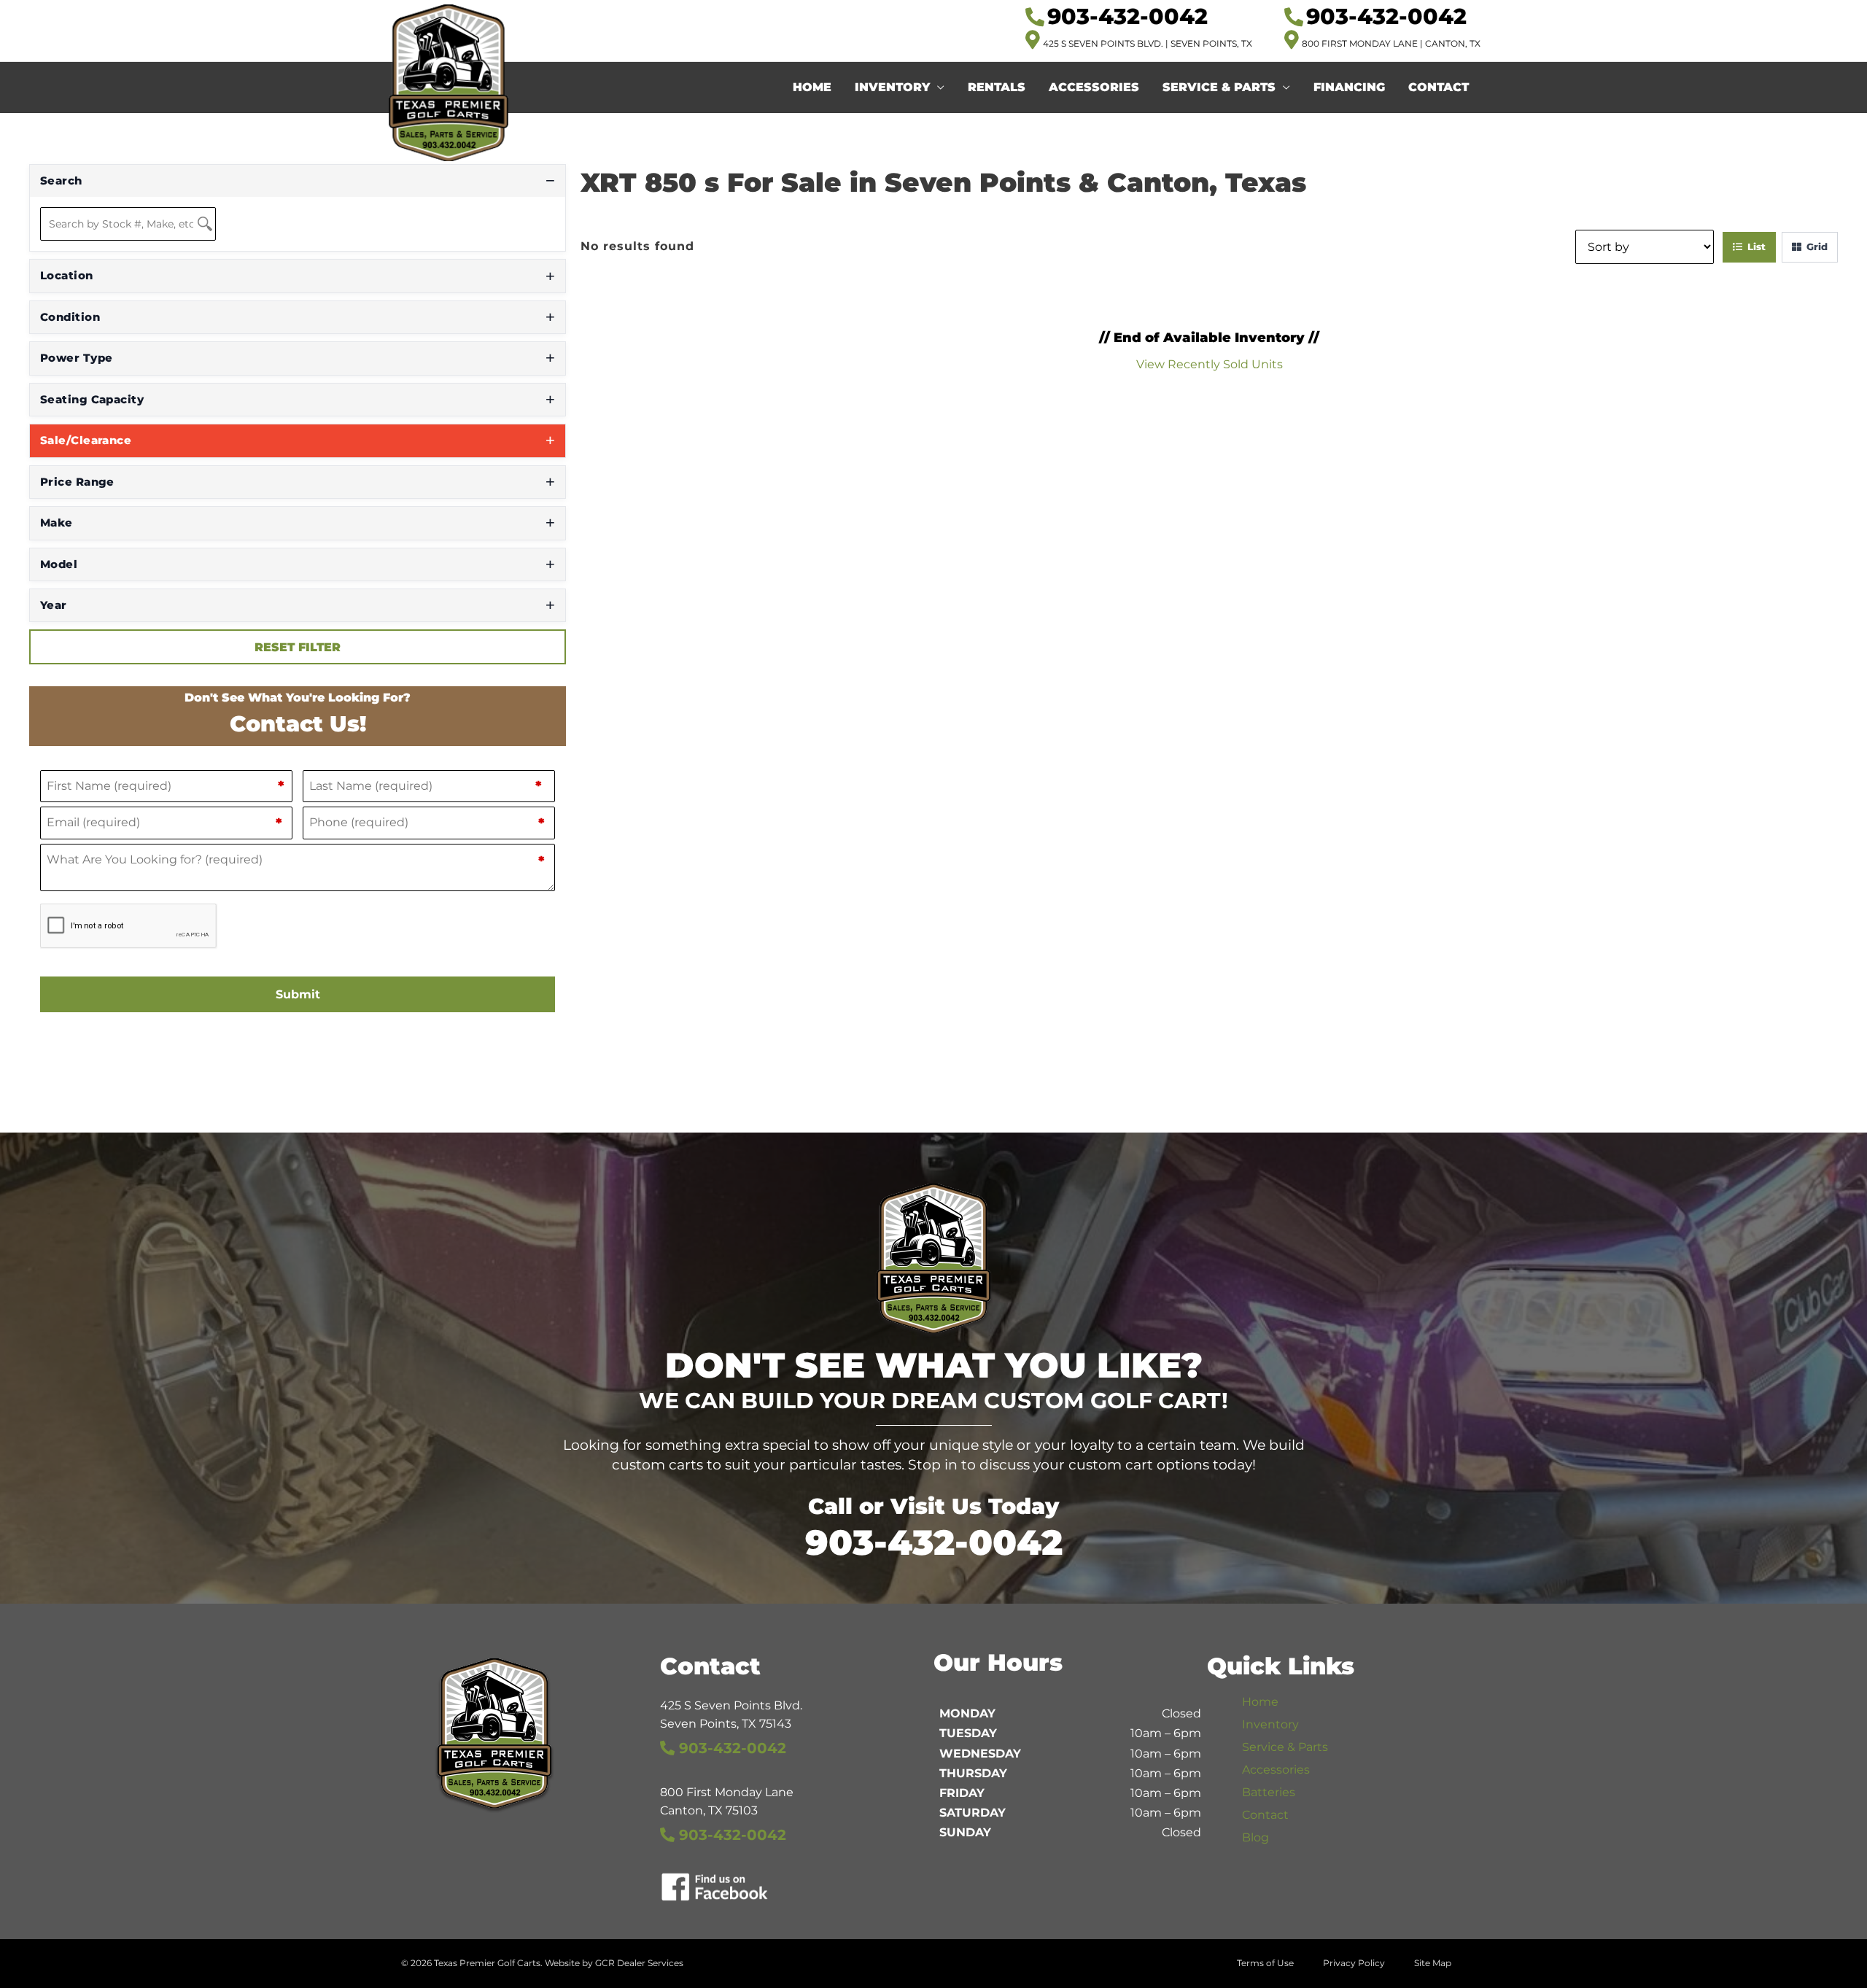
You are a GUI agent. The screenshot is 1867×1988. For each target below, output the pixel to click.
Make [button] (57, 523)
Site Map (1433, 1963)
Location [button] (67, 275)
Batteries (1269, 1792)
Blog (1255, 1837)
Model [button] (59, 564)
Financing (1349, 87)
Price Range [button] (77, 482)
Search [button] (61, 180)
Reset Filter (298, 647)
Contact (1439, 87)
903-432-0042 (934, 1542)
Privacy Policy (1354, 1963)
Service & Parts (1219, 87)
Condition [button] (70, 317)
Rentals (997, 87)
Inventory (892, 87)
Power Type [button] (77, 358)
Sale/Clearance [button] (86, 440)
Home (812, 87)
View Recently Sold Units (1210, 364)
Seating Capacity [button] (92, 399)
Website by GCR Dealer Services (614, 1963)
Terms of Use (1265, 1963)
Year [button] (54, 605)
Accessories (1094, 87)
